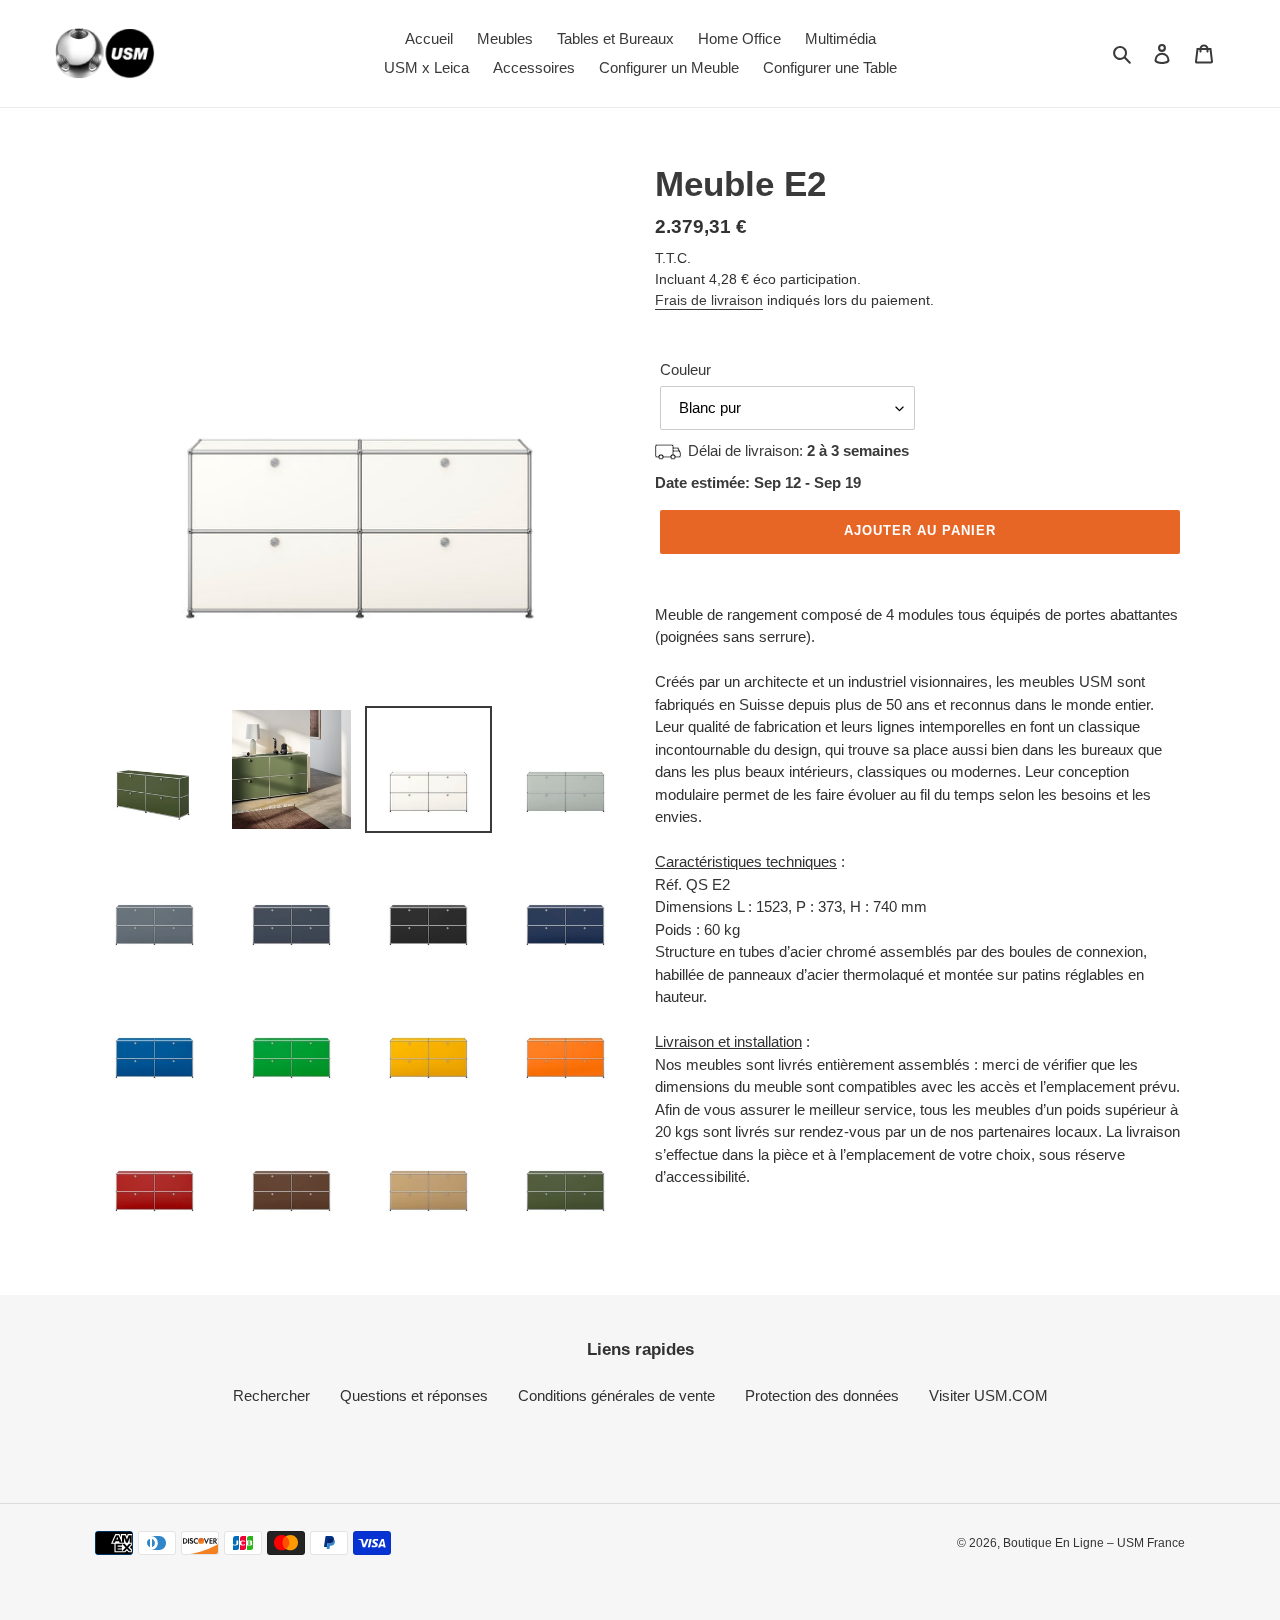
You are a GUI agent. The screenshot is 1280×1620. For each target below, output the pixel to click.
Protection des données (822, 1395)
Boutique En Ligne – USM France (1094, 1543)
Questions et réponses (414, 1395)
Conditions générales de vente (616, 1395)
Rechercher (271, 1395)
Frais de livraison (709, 300)
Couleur (685, 369)
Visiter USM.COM (988, 1395)
